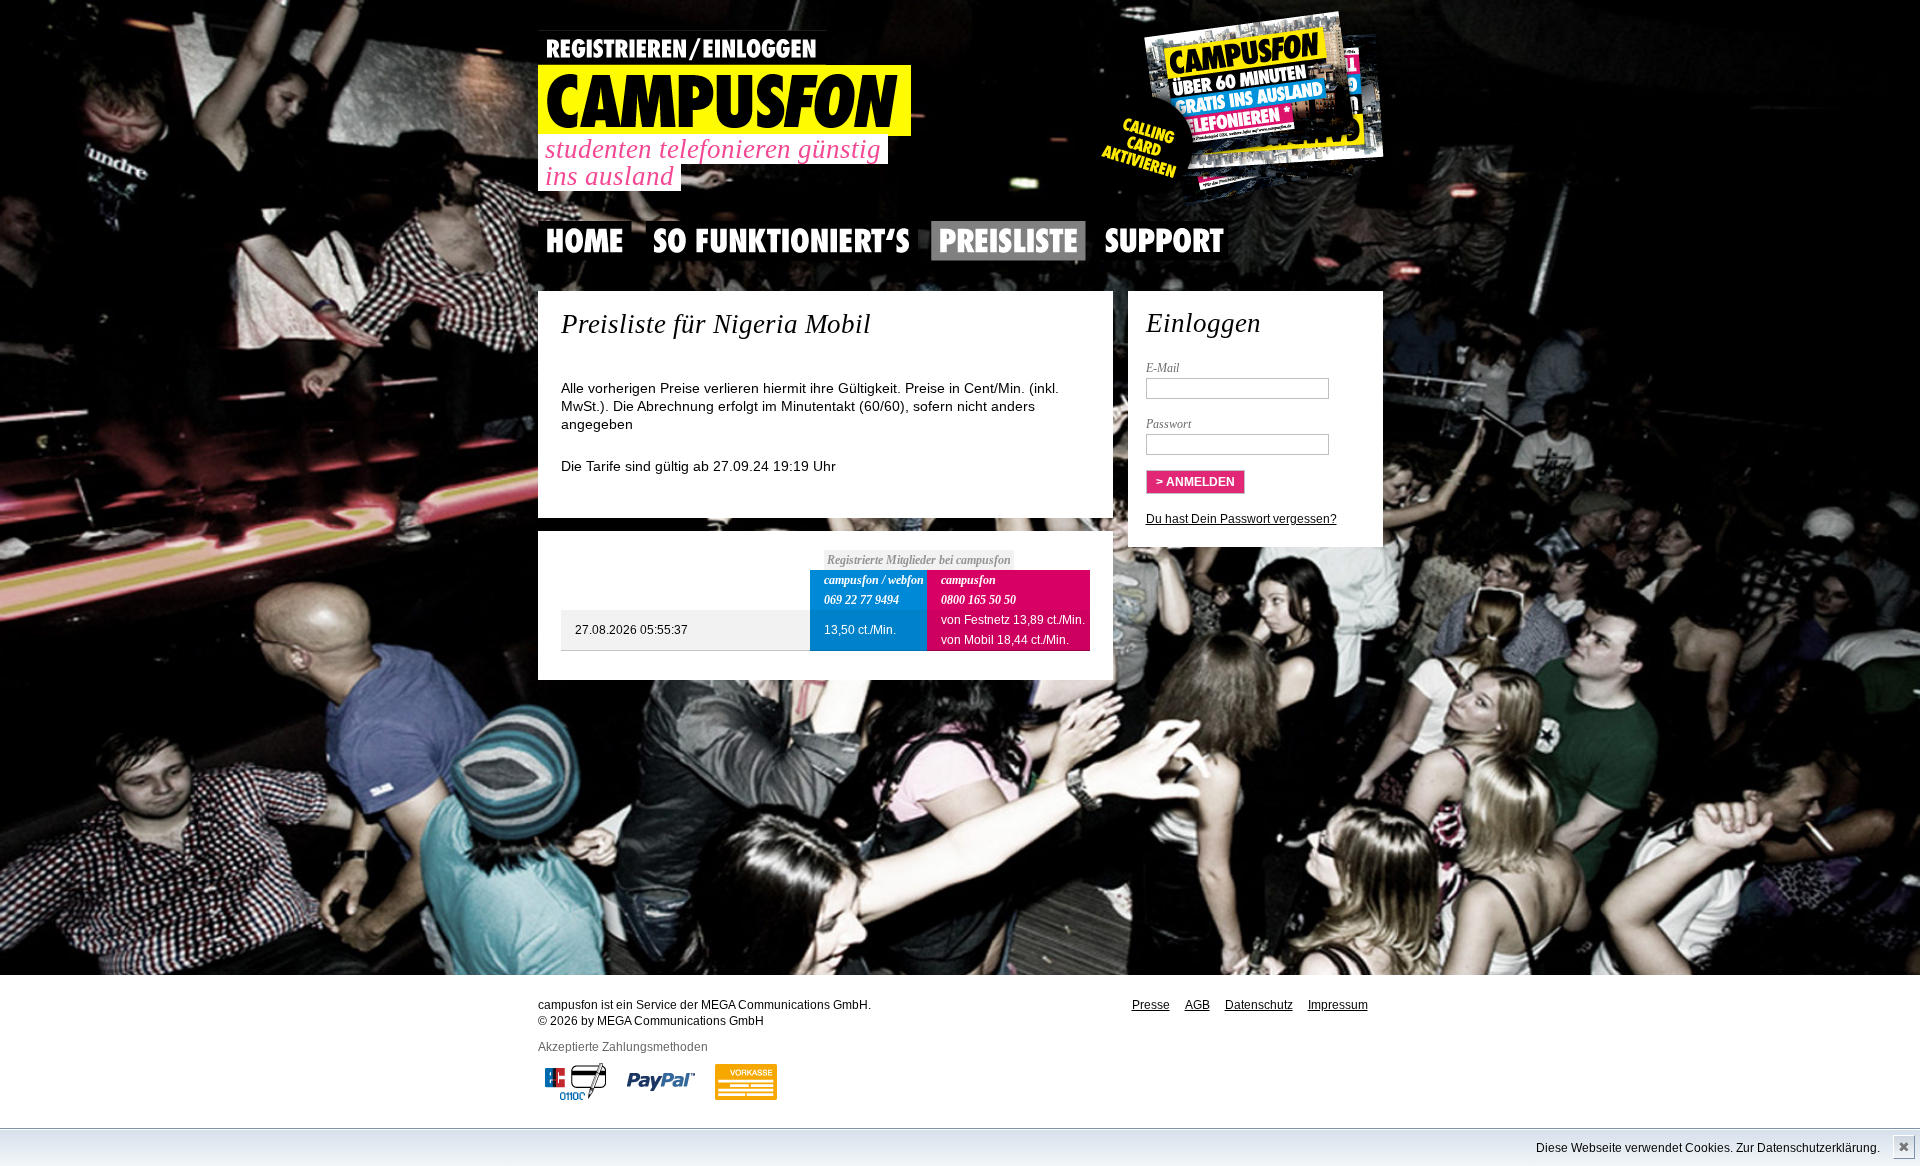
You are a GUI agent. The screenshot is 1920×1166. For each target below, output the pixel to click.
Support (1164, 241)
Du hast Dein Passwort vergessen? (1241, 519)
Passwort (1168, 424)
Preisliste (1008, 241)
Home (585, 241)
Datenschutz (1259, 1005)
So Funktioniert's (781, 241)
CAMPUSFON (724, 100)
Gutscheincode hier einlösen (1234, 110)
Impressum (1338, 1005)
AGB (1197, 1005)
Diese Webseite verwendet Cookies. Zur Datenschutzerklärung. (1708, 1148)
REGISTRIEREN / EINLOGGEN (682, 47)
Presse (1151, 1005)
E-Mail (1162, 368)
